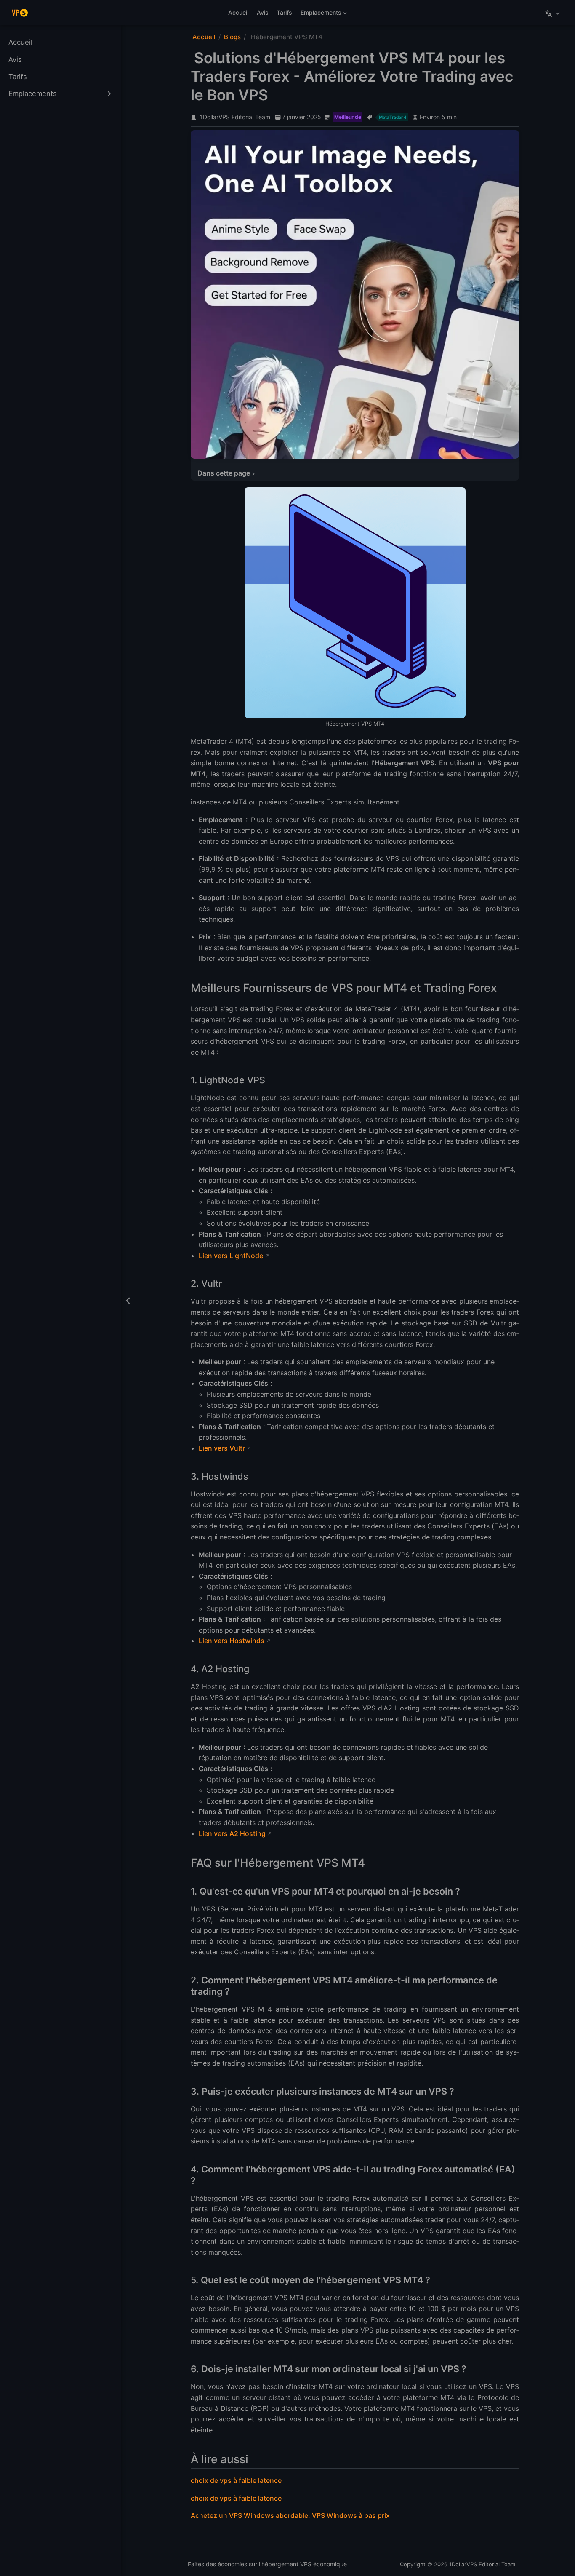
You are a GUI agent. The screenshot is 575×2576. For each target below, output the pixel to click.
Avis (263, 12)
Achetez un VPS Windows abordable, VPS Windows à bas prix (290, 2515)
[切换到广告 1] (351, 452)
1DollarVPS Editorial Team (235, 117)
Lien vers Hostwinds (232, 1641)
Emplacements (319, 14)
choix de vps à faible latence (236, 2480)
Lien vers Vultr (222, 1448)
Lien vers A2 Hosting (232, 1833)
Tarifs (284, 12)
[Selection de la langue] (553, 13)
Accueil (238, 12)
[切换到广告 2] (359, 452)
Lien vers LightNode (231, 1256)
